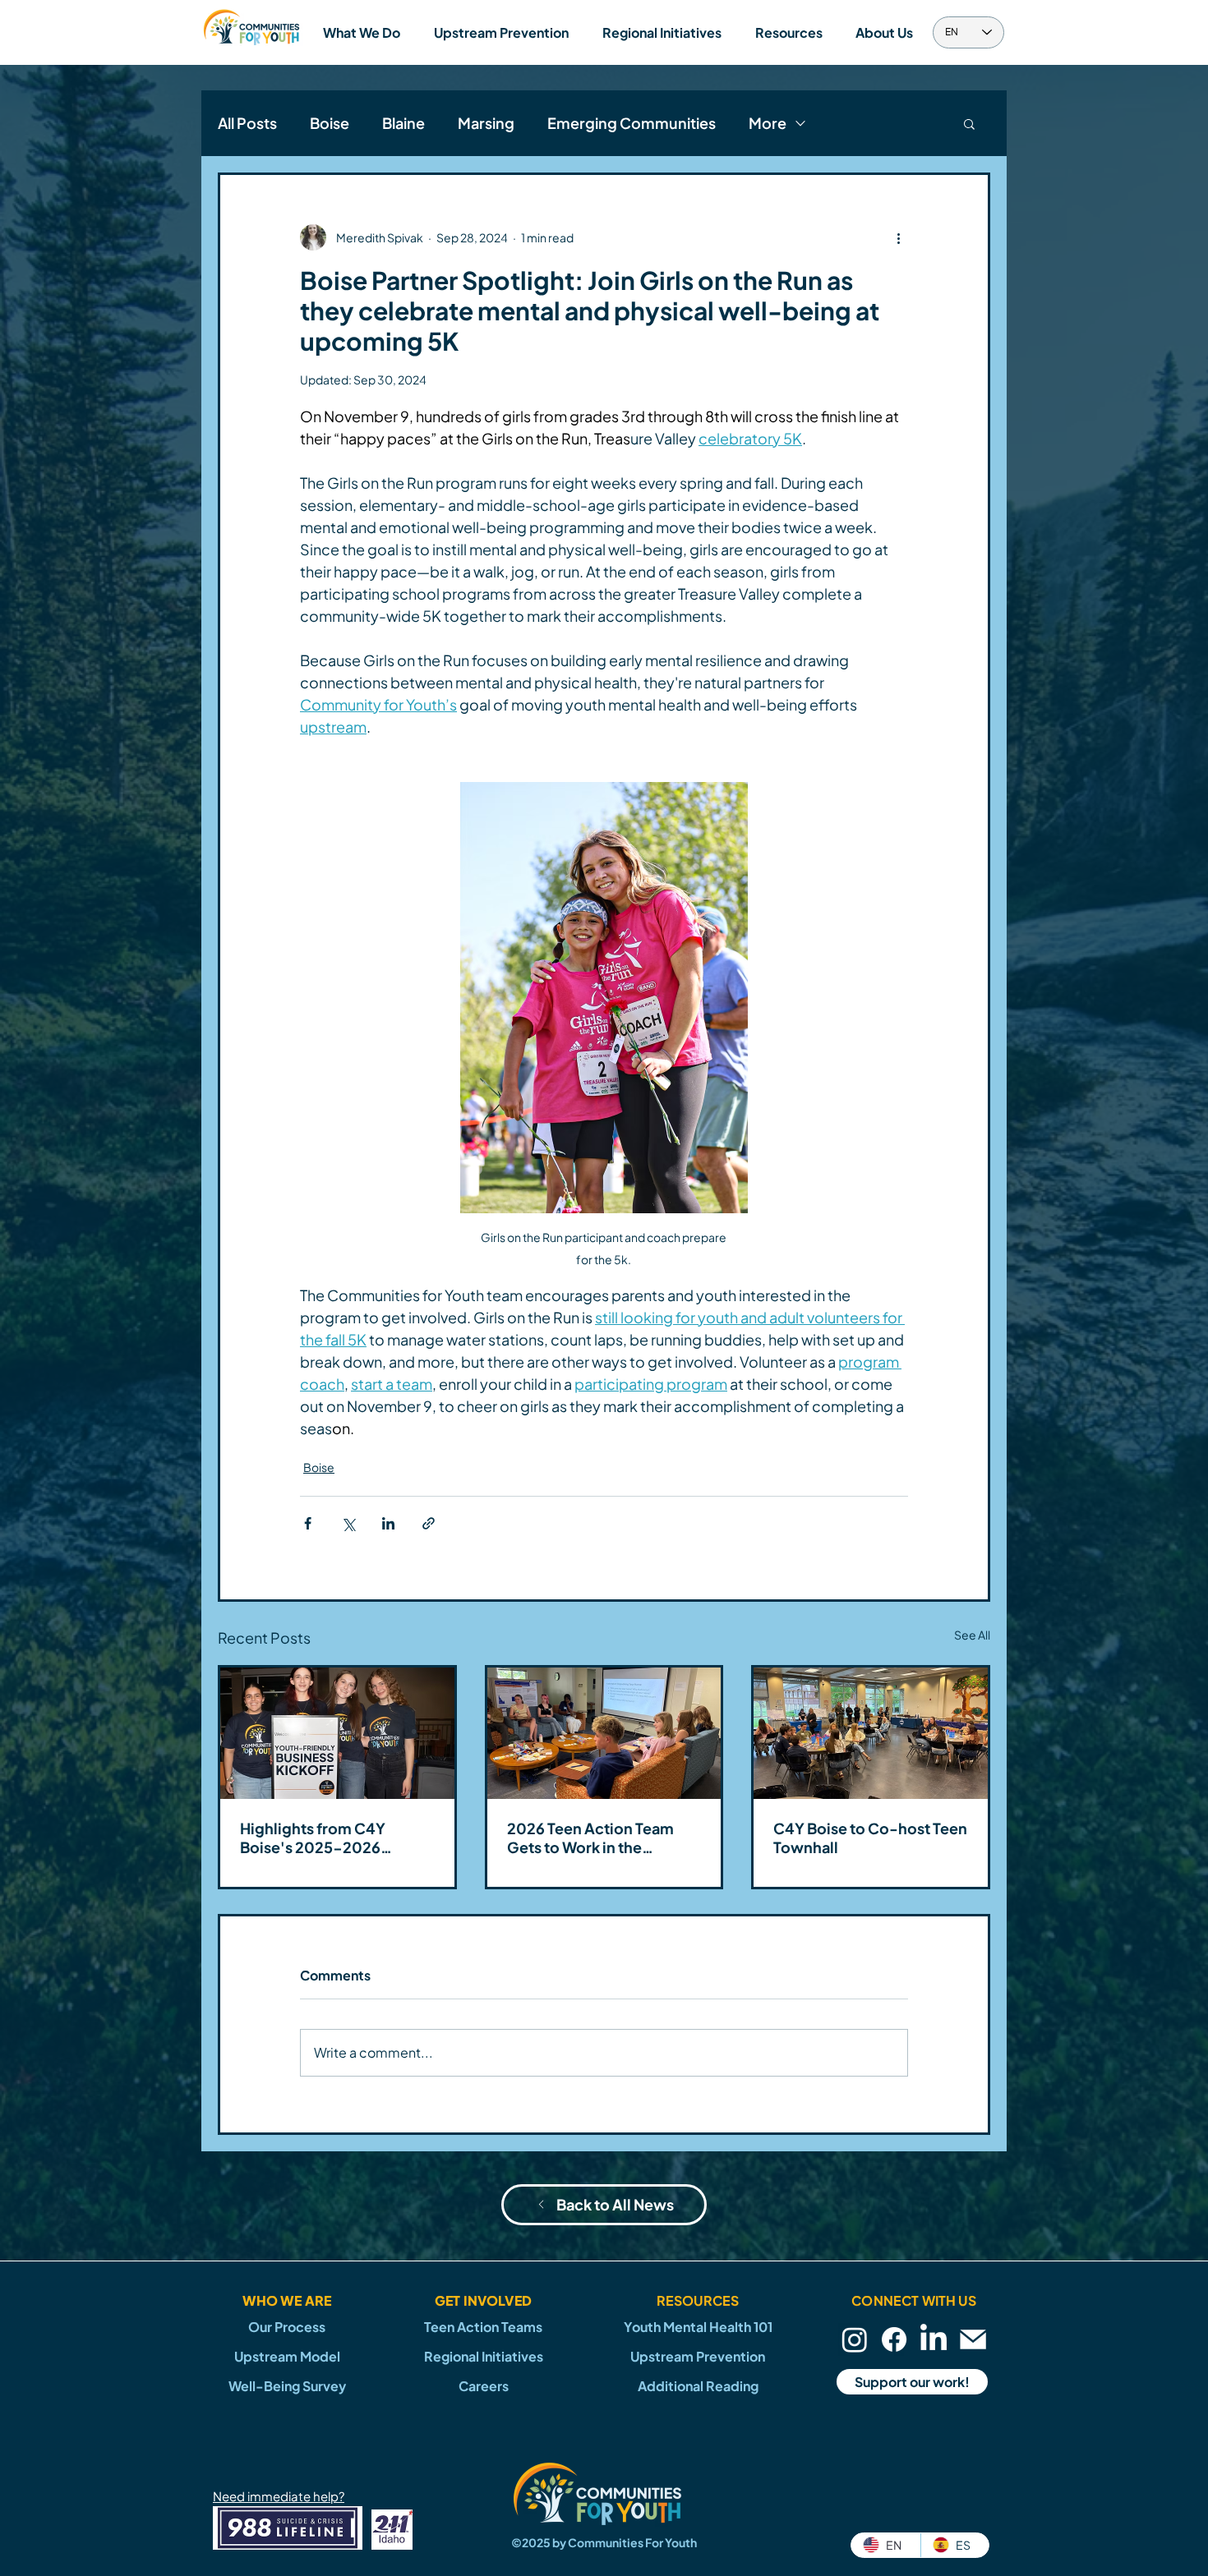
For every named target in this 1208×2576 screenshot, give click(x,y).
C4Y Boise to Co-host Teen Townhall (870, 1838)
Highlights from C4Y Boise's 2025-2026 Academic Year (313, 1838)
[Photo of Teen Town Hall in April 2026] (871, 1733)
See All (972, 1635)
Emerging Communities (632, 123)
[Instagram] (855, 2339)
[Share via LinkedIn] (388, 1523)
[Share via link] (429, 1523)
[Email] (973, 2339)
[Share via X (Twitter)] (348, 1523)
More (768, 123)
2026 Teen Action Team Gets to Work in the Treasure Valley (590, 1838)
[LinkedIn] (934, 2339)
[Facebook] (894, 2339)
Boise (330, 123)
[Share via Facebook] (308, 1523)
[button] (361, 32)
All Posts (247, 123)
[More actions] (898, 237)
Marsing (486, 123)
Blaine (403, 123)
